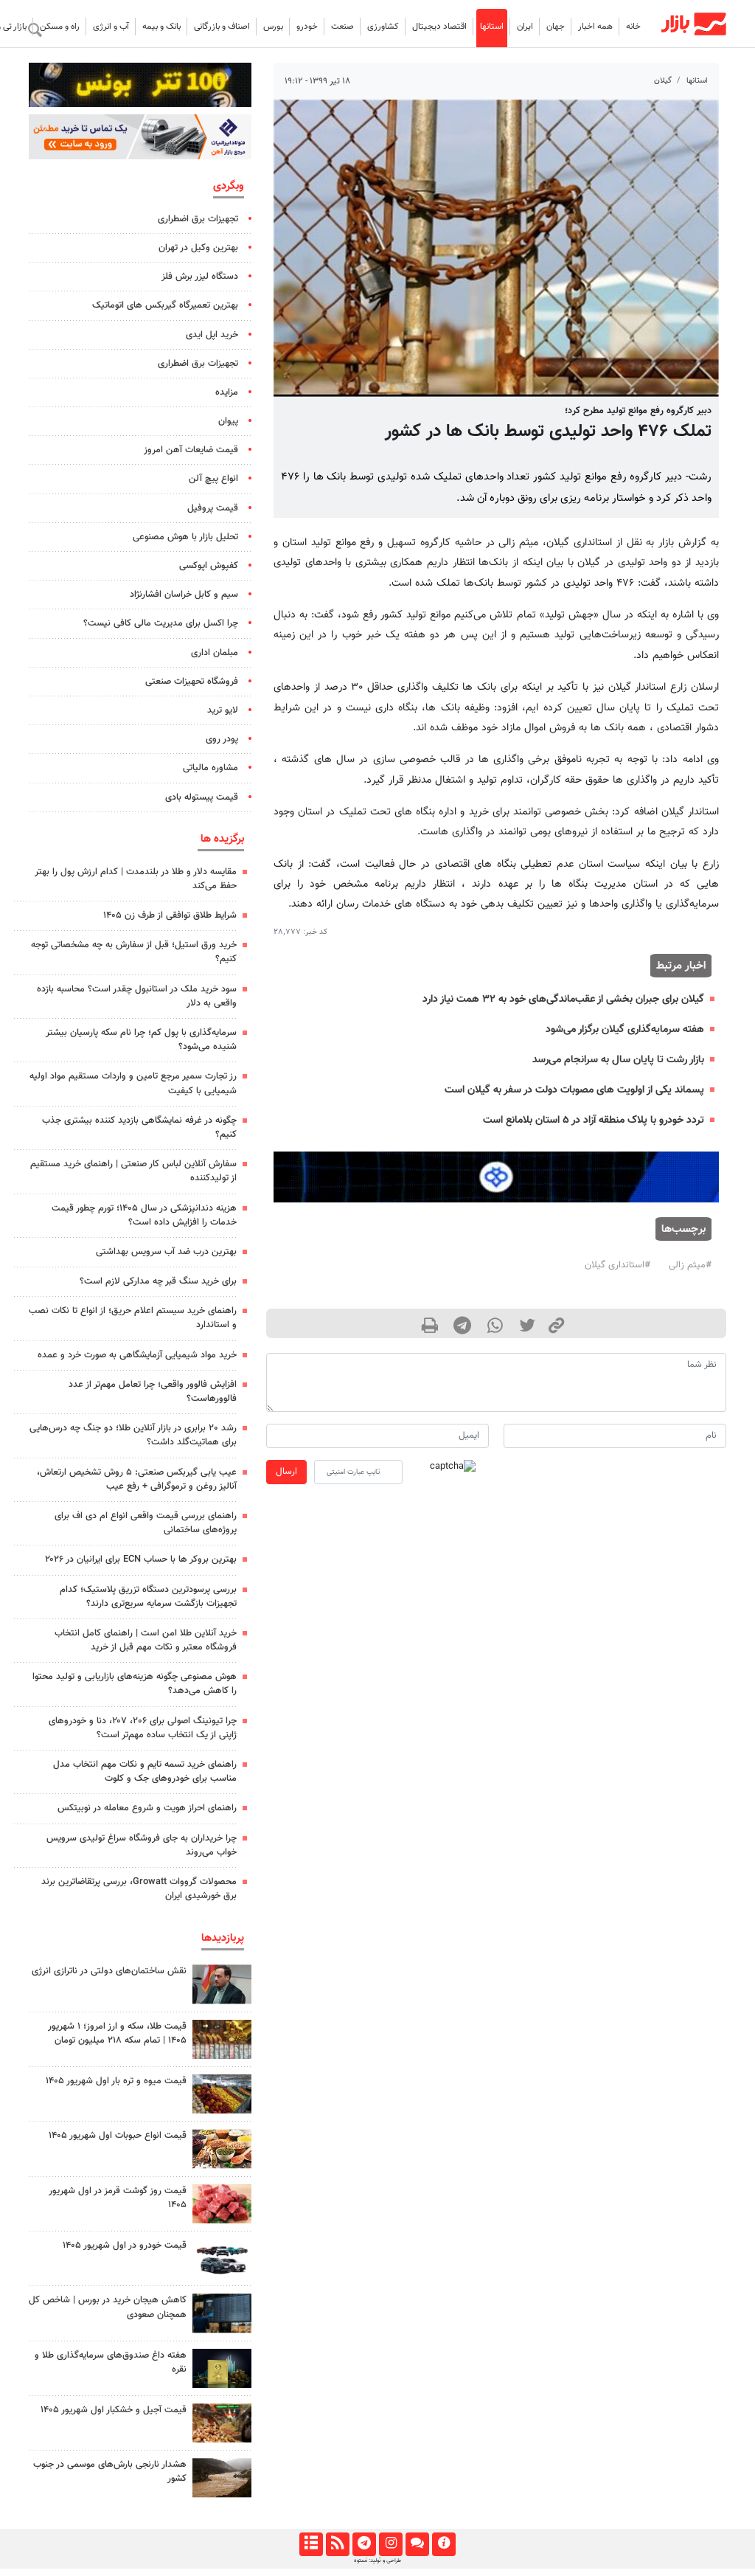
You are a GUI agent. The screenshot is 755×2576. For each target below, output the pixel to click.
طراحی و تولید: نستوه (377, 2561)
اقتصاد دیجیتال (439, 27)
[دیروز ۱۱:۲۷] (222, 2313)
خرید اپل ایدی (212, 335)
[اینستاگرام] (390, 2544)
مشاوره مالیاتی (211, 768)
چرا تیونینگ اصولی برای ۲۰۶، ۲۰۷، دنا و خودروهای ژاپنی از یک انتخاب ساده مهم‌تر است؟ (143, 1728)
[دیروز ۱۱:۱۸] (222, 2149)
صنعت (342, 27)
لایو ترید (223, 710)
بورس (273, 27)
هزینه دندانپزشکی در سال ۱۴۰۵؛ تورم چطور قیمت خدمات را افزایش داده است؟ (144, 1215)
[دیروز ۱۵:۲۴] (222, 2039)
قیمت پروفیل (213, 508)
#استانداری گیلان (617, 1265)
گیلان (663, 81)
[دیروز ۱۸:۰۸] (222, 1984)
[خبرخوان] (337, 2544)
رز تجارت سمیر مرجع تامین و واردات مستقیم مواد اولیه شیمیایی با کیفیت (133, 1083)
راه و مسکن (60, 27)
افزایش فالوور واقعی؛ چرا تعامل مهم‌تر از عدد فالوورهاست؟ (153, 1392)
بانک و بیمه (161, 27)
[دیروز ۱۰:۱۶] (222, 2094)
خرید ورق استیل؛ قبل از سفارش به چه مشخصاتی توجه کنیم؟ (134, 952)
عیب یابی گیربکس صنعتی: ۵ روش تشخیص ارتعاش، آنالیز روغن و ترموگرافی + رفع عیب (137, 1479)
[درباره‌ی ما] (443, 2544)
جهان (556, 27)
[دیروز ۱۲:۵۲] (222, 2478)
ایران (525, 27)
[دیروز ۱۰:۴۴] (222, 2204)
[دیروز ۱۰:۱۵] (222, 2258)
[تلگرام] (364, 2544)
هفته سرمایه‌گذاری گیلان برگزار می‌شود (625, 1029)
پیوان (228, 421)
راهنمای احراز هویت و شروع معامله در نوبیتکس (147, 1808)
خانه (633, 27)
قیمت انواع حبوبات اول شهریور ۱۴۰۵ (118, 2136)
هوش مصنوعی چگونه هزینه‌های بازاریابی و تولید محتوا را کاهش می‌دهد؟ (135, 1684)
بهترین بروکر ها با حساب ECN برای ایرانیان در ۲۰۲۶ (141, 1559)
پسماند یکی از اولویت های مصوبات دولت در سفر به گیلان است (574, 1090)
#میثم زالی (690, 1265)
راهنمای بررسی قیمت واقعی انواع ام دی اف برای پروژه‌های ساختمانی (146, 1523)
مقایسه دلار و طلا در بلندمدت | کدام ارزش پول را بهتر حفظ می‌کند (136, 879)
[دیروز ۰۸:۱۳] (222, 2368)
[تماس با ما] (417, 2544)
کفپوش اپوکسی (209, 566)
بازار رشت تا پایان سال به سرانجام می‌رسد (618, 1060)
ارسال (286, 1472)
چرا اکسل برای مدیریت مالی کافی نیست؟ (161, 623)
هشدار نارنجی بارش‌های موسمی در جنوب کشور (110, 2472)
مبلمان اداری (215, 653)
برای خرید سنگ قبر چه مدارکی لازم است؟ (158, 1281)
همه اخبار (595, 27)
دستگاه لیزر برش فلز (200, 277)
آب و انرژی (111, 27)
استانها (492, 27)
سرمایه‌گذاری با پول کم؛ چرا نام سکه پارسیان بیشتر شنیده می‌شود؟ (141, 1040)
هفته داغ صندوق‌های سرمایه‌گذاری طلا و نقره (111, 2362)
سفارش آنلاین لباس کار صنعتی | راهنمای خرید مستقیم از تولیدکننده (133, 1171)
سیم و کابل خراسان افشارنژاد (184, 595)
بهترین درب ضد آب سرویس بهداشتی (166, 1252)
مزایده (227, 392)
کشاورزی (383, 27)
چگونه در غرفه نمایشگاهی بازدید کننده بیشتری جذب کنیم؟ (139, 1128)
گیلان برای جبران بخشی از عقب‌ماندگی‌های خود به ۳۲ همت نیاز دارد (563, 999)
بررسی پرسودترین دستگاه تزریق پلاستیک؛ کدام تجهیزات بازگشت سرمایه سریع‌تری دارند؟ (148, 1597)
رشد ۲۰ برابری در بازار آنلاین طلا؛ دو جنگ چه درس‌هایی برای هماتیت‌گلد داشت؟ (133, 1435)
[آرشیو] (311, 2544)
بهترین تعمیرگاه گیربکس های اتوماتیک (165, 305)
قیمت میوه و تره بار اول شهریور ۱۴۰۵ (116, 2081)
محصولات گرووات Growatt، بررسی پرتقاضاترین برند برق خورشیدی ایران (139, 1889)
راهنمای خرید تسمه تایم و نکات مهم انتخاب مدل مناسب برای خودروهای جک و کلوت (145, 1772)
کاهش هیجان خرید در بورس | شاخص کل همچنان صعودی (108, 2307)
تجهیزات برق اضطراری (198, 219)
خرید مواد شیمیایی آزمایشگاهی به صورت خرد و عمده (137, 1355)
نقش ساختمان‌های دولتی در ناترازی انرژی (109, 1971)
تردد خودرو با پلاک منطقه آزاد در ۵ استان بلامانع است (594, 1120)
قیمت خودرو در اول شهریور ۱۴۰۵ (125, 2246)
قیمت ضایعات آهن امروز (191, 450)
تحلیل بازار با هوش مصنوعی (185, 537)
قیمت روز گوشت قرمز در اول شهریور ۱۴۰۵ (118, 2198)
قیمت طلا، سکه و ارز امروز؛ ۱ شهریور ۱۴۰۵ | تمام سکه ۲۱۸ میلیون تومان (117, 2033)
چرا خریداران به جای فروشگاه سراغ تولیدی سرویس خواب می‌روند (142, 1845)
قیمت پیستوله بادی (202, 797)
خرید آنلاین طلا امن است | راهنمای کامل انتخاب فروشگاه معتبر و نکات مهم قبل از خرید (146, 1640)
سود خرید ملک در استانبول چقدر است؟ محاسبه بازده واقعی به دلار (137, 996)
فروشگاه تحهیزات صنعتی (192, 682)
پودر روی (222, 739)
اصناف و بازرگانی (222, 27)
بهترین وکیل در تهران (198, 248)
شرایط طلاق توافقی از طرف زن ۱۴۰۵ (170, 915)
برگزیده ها (222, 839)
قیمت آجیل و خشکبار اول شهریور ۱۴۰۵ (114, 2410)
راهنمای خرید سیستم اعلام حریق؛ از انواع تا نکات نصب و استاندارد (133, 1318)
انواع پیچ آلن (213, 479)
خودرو (307, 27)
